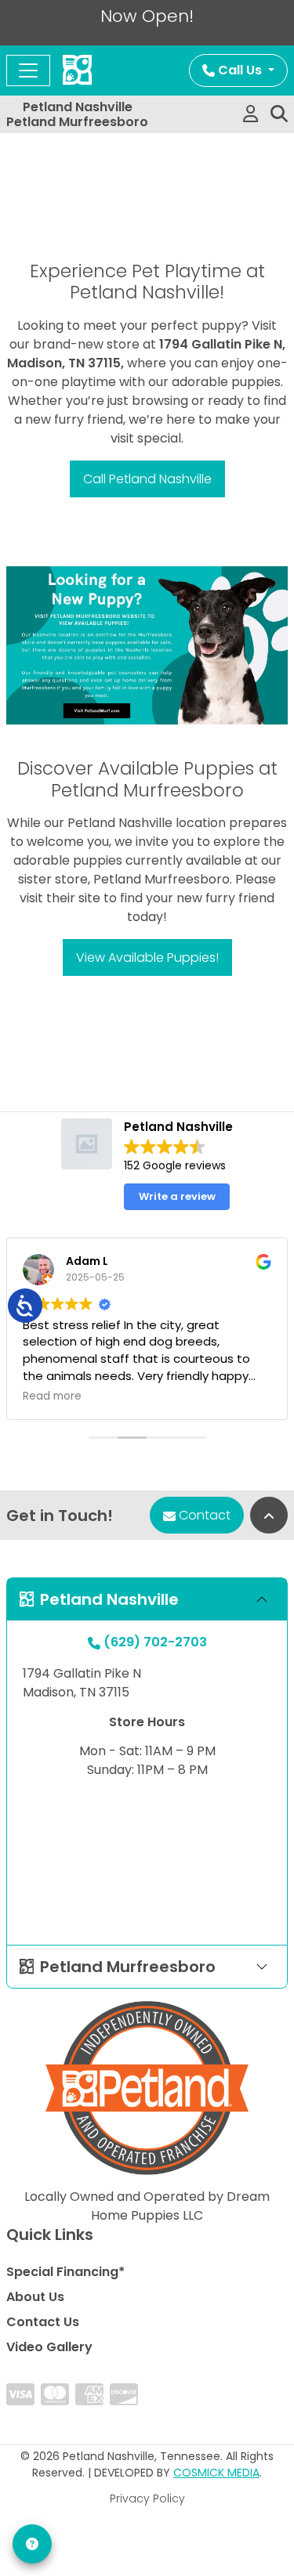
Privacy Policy (147, 2498)
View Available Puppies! (147, 957)
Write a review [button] (177, 1196)
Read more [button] (52, 1396)
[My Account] (250, 114)
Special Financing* (65, 2272)
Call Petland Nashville (147, 479)
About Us (35, 2297)
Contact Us (43, 2322)
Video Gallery (49, 2347)
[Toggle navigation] (28, 70)
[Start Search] (279, 114)
